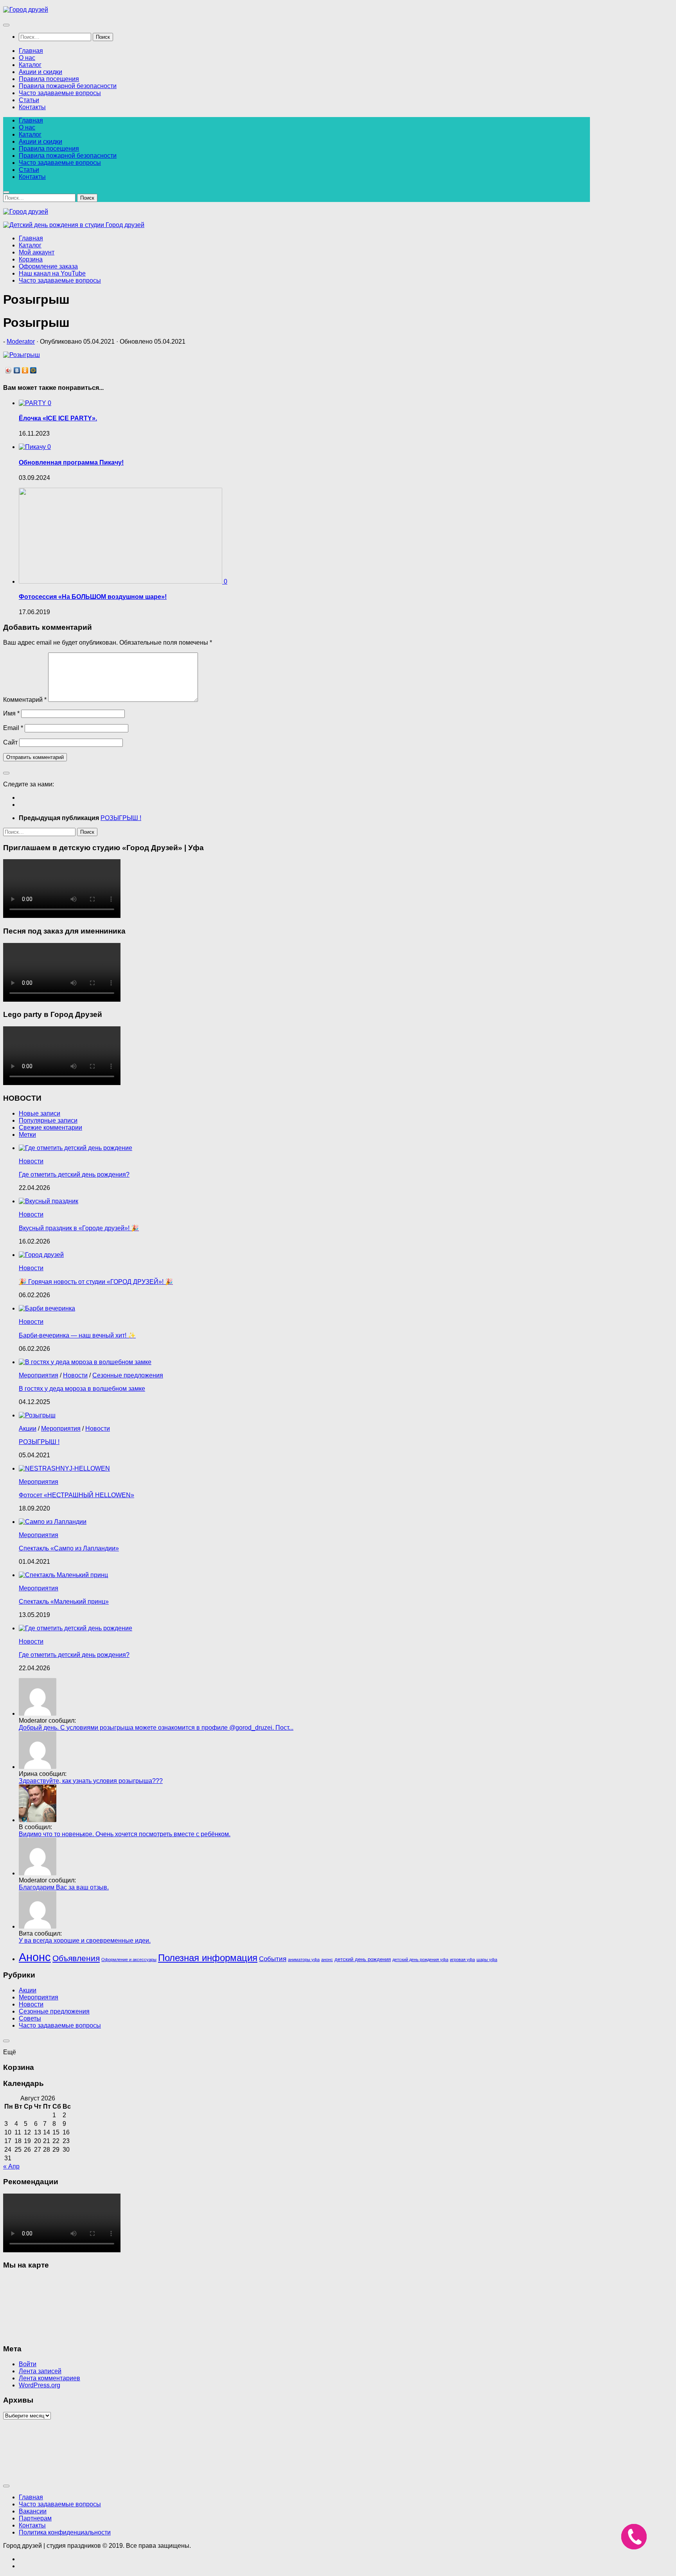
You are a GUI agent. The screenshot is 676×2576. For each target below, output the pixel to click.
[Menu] (6, 25)
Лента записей (40, 2371)
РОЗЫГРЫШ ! (39, 1442)
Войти (28, 2364)
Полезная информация (208, 1958)
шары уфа (487, 1959)
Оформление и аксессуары (129, 1959)
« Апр (11, 2166)
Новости (31, 1161)
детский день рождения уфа (420, 1959)
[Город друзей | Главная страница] (26, 10)
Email (13, 728)
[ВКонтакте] (17, 370)
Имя (11, 713)
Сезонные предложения (128, 1375)
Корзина (31, 259)
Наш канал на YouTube (52, 273)
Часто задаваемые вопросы (60, 93)
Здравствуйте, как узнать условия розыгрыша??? (91, 1781)
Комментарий (25, 700)
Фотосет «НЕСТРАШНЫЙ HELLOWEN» (76, 1495)
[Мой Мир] (33, 370)
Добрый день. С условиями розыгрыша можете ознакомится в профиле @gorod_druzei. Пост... (156, 1728)
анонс (327, 1959)
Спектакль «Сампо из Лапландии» (69, 1548)
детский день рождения (363, 1959)
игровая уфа (462, 1959)
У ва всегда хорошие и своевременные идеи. (85, 1941)
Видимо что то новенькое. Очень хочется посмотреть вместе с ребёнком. (125, 1834)
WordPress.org (40, 2385)
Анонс (35, 1957)
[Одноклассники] (25, 370)
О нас (27, 58)
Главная (31, 51)
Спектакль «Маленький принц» (64, 1602)
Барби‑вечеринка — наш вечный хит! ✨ (77, 1335)
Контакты (32, 107)
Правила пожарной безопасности (68, 86)
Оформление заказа (48, 266)
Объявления (76, 1958)
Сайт (10, 742)
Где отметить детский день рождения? (74, 1174)
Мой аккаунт (37, 252)
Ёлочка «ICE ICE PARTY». (58, 418)
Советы (30, 2018)
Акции (28, 1429)
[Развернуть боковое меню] (6, 773)
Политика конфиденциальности (65, 2532)
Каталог (30, 65)
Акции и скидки (40, 72)
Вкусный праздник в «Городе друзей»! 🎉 (79, 1228)
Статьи (29, 100)
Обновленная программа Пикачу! (71, 462)
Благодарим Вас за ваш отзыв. (64, 1887)
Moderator (21, 342)
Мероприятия (39, 1375)
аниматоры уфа (304, 1959)
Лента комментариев (49, 2378)
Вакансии (33, 2511)
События (273, 1959)
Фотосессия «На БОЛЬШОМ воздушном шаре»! (93, 597)
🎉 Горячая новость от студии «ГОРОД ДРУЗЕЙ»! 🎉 (96, 1282)
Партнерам (35, 2518)
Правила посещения (49, 79)
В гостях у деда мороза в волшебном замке (82, 1389)
